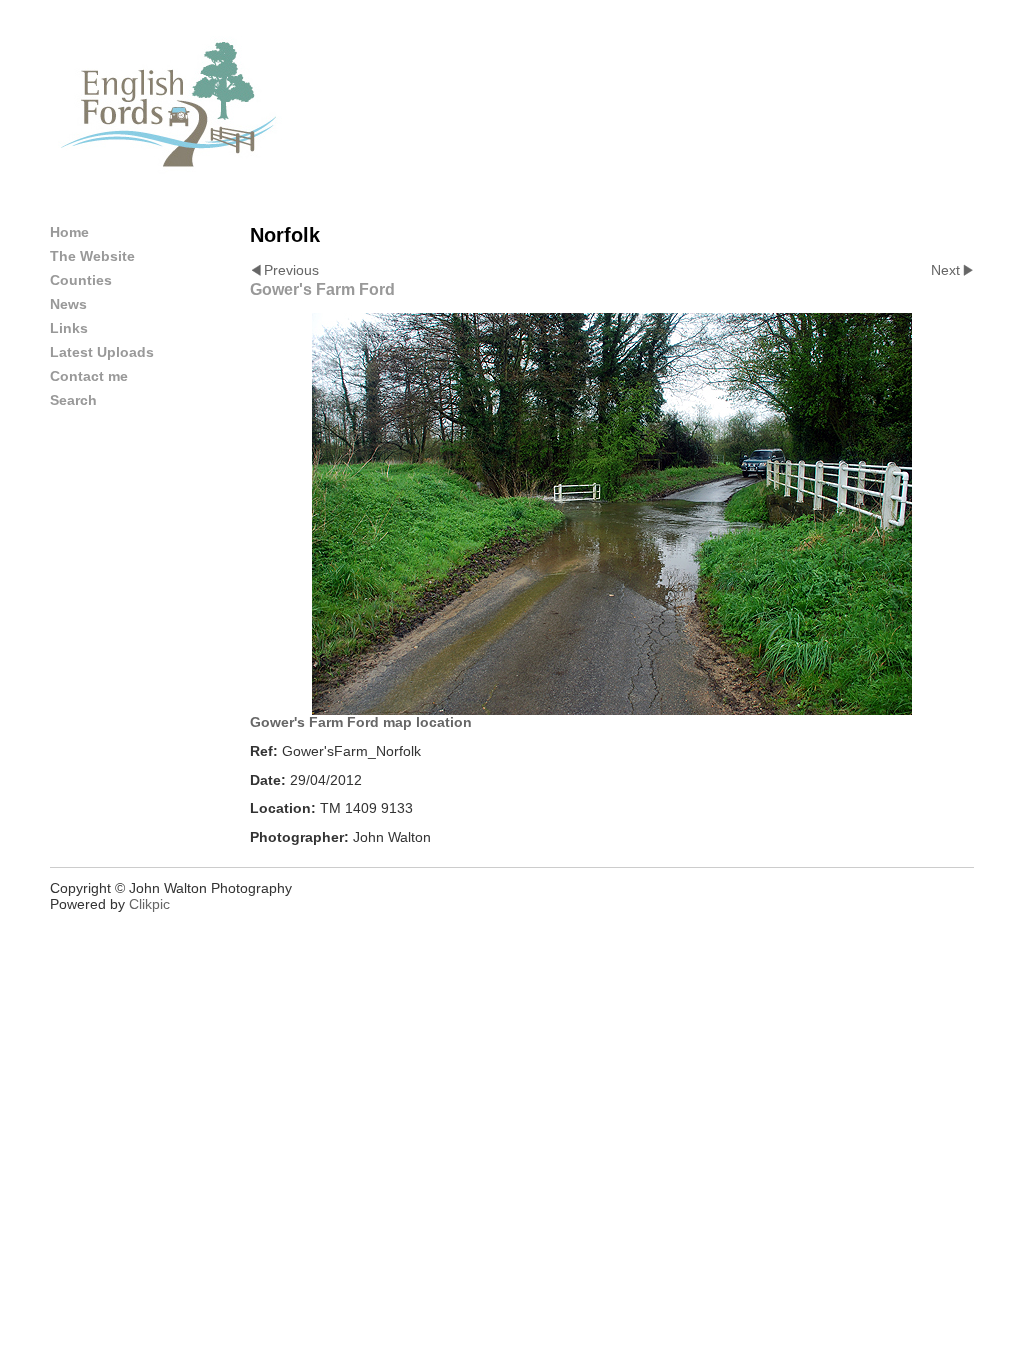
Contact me (89, 376)
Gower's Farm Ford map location (361, 722)
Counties (81, 280)
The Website (92, 256)
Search (73, 400)
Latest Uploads (102, 352)
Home (69, 232)
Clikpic (149, 904)
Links (69, 328)
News (68, 304)
